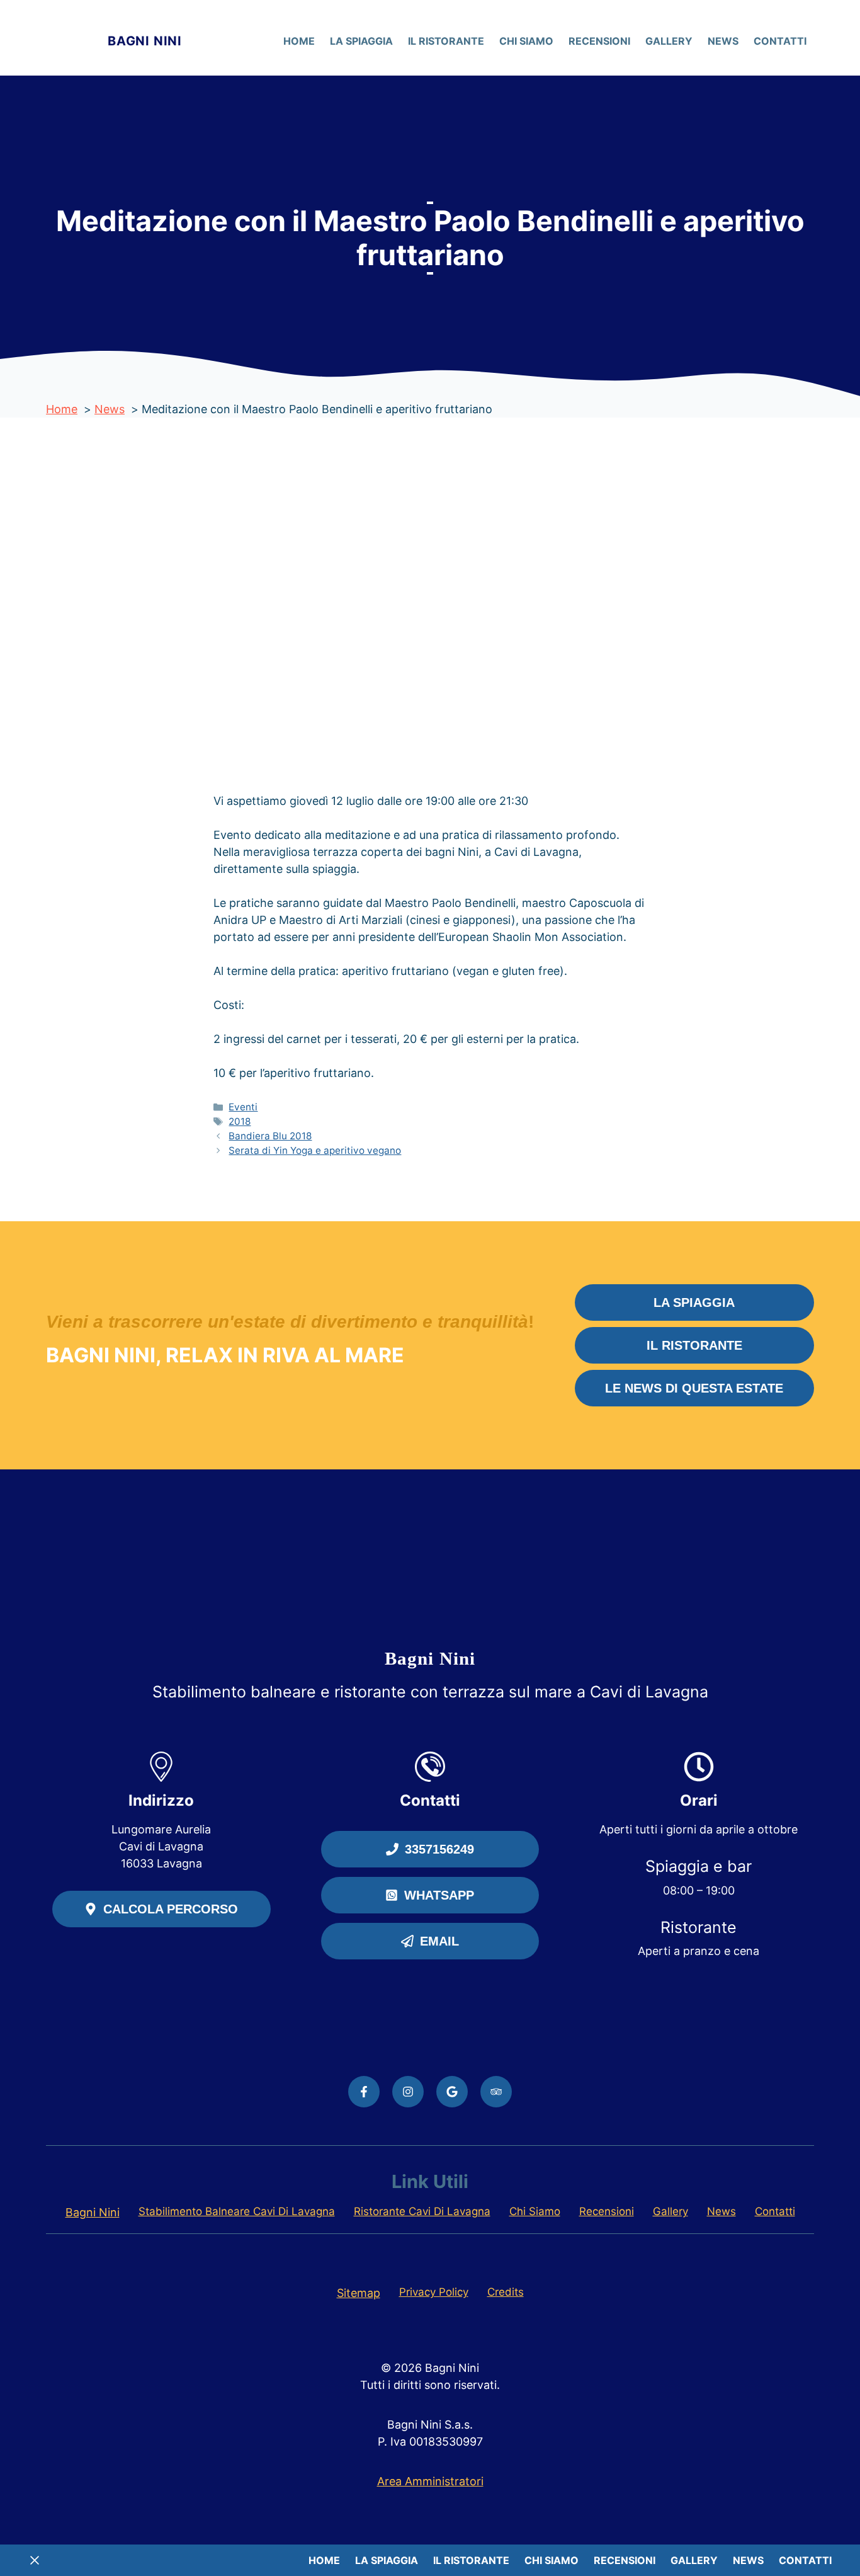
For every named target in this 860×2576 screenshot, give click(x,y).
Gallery (669, 41)
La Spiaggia (361, 41)
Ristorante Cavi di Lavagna (422, 2211)
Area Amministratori (430, 2481)
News (723, 41)
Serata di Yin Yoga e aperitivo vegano (315, 1150)
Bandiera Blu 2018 (270, 1136)
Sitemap (359, 2293)
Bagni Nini (145, 41)
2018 (240, 1121)
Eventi (243, 1107)
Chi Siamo (526, 41)
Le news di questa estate (694, 1388)
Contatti (780, 41)
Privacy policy (434, 2292)
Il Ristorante (446, 41)
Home (299, 41)
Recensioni (599, 41)
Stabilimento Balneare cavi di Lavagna (237, 2211)
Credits (506, 2292)
